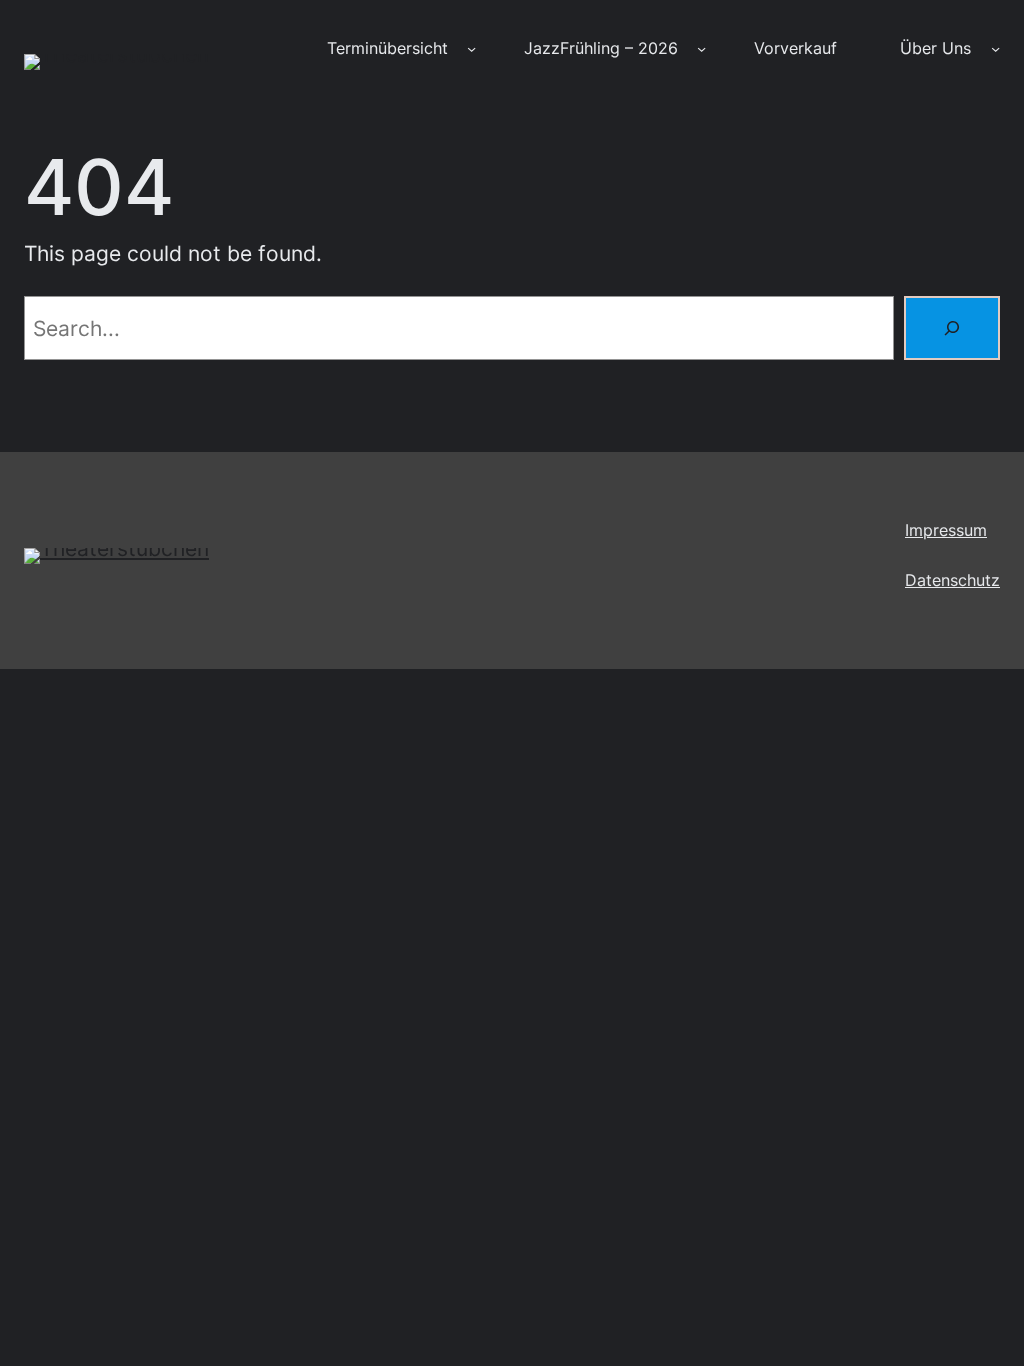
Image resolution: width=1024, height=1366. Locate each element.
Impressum (946, 530)
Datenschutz (952, 580)
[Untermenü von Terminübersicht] (471, 48)
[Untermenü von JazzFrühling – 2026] (701, 48)
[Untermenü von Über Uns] (995, 48)
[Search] (952, 328)
